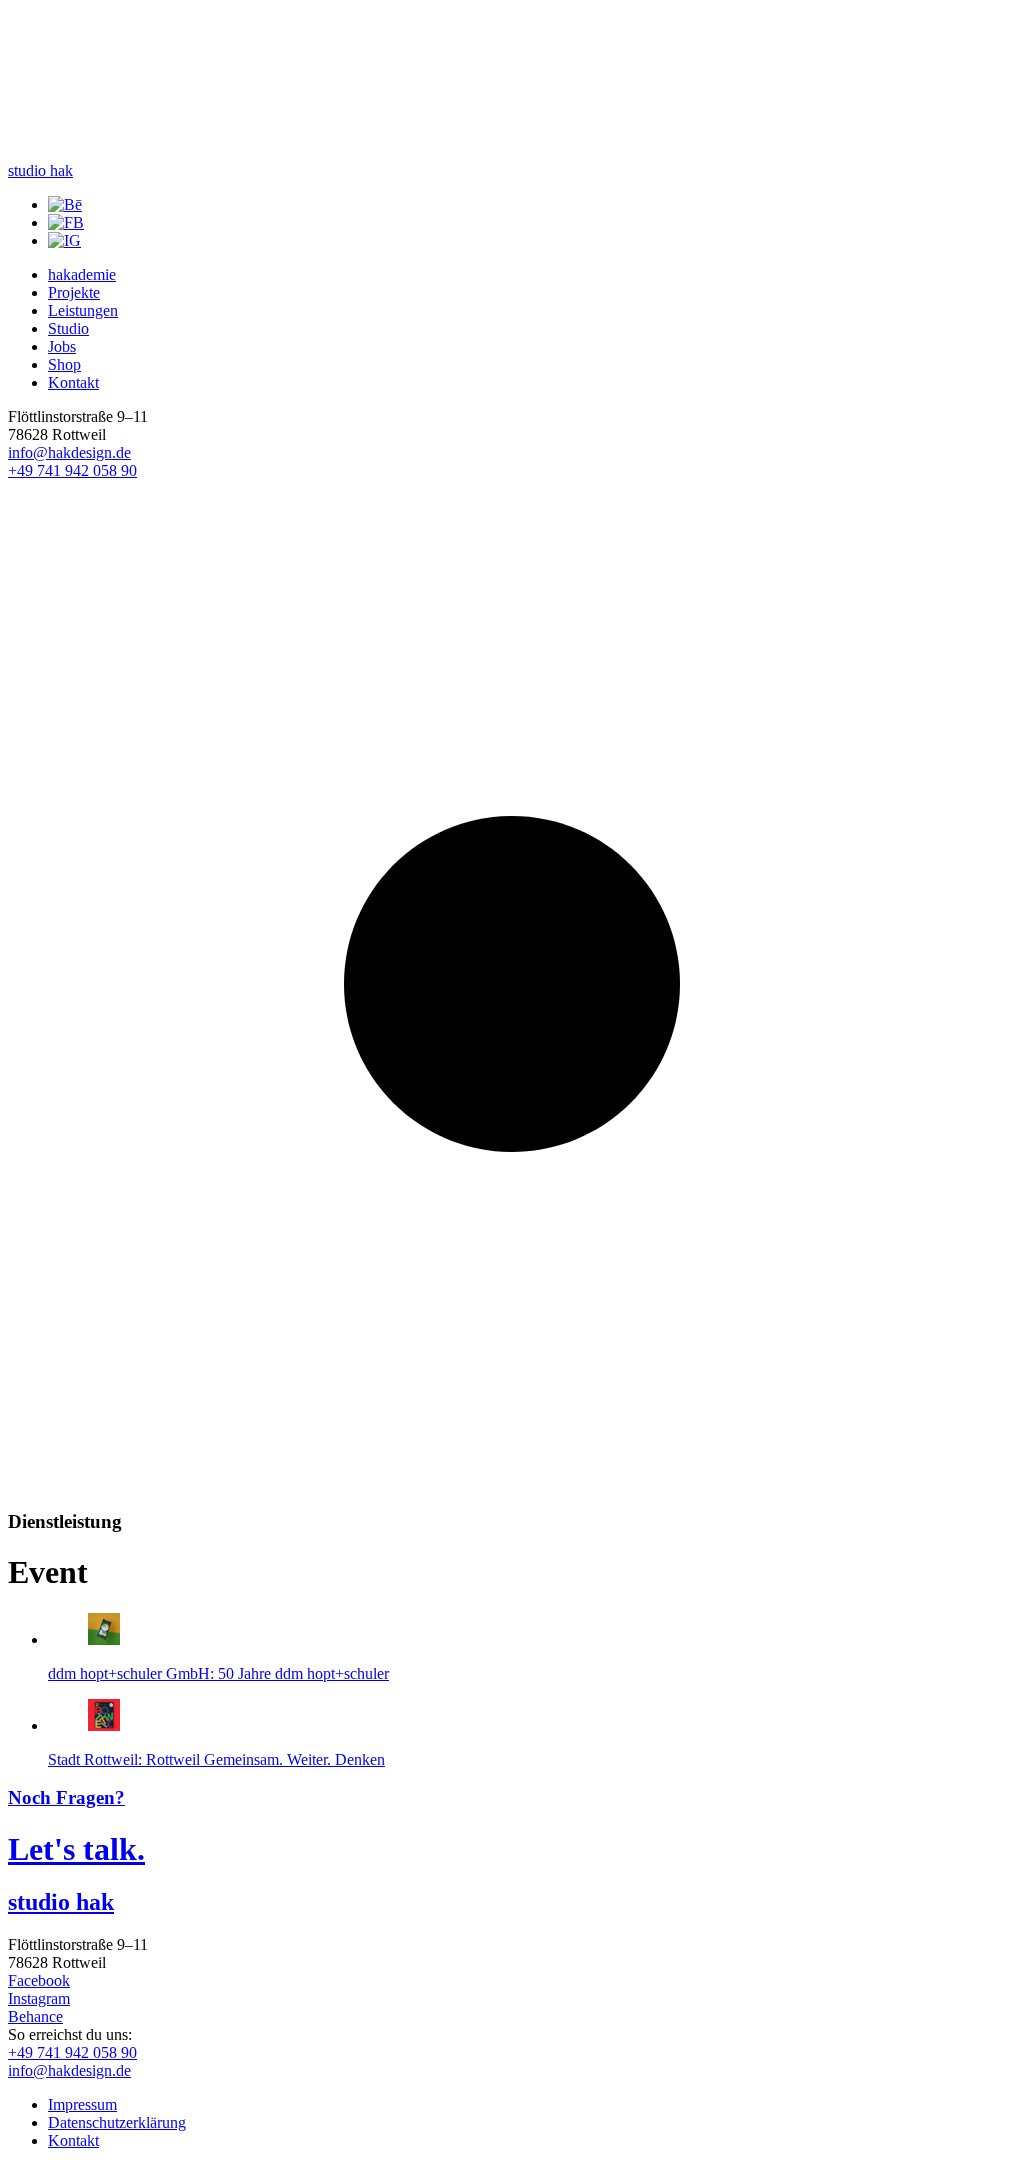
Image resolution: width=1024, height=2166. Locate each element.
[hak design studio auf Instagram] (64, 240)
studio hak (40, 170)
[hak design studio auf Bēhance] (65, 204)
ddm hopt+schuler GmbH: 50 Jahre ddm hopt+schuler (218, 1673)
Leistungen (83, 310)
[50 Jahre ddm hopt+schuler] (104, 1639)
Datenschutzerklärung (117, 2122)
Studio (68, 328)
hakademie (82, 274)
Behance (35, 2016)
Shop (64, 364)
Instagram (39, 1998)
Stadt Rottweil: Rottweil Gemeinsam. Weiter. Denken (216, 1759)
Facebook (39, 1980)
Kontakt (73, 382)
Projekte (74, 292)
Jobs (62, 346)
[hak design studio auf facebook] (66, 222)
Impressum (82, 2104)
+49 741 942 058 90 (72, 470)
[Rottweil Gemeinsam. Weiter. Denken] (104, 1725)
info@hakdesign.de (69, 452)
